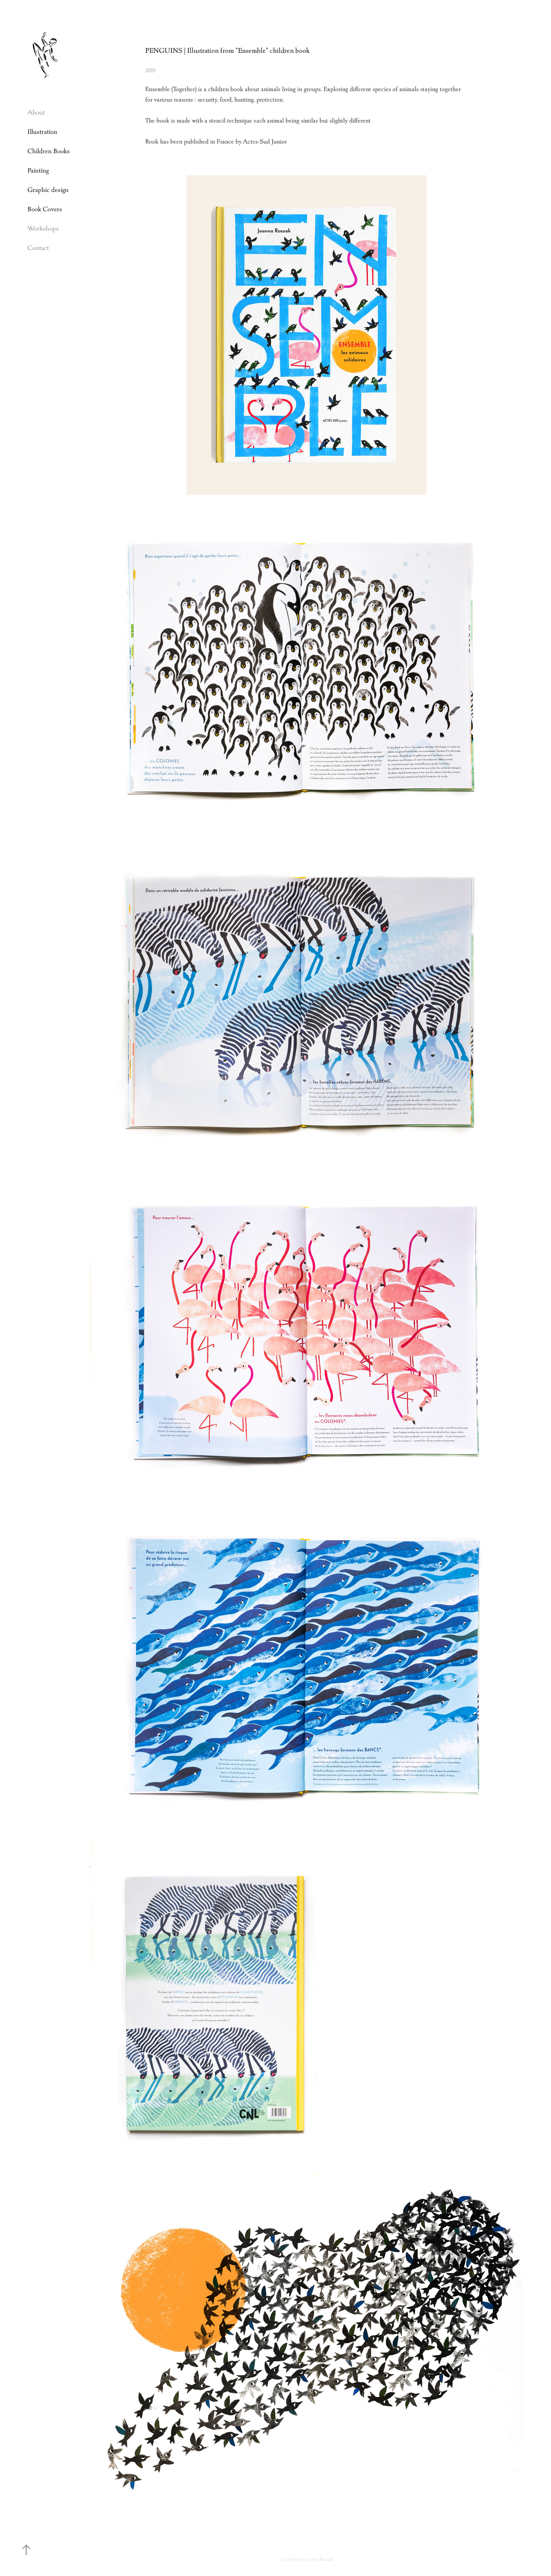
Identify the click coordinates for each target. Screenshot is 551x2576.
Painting (38, 170)
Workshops (43, 228)
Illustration (42, 132)
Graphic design (48, 190)
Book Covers (45, 209)
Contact (38, 248)
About (36, 112)
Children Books (49, 151)
